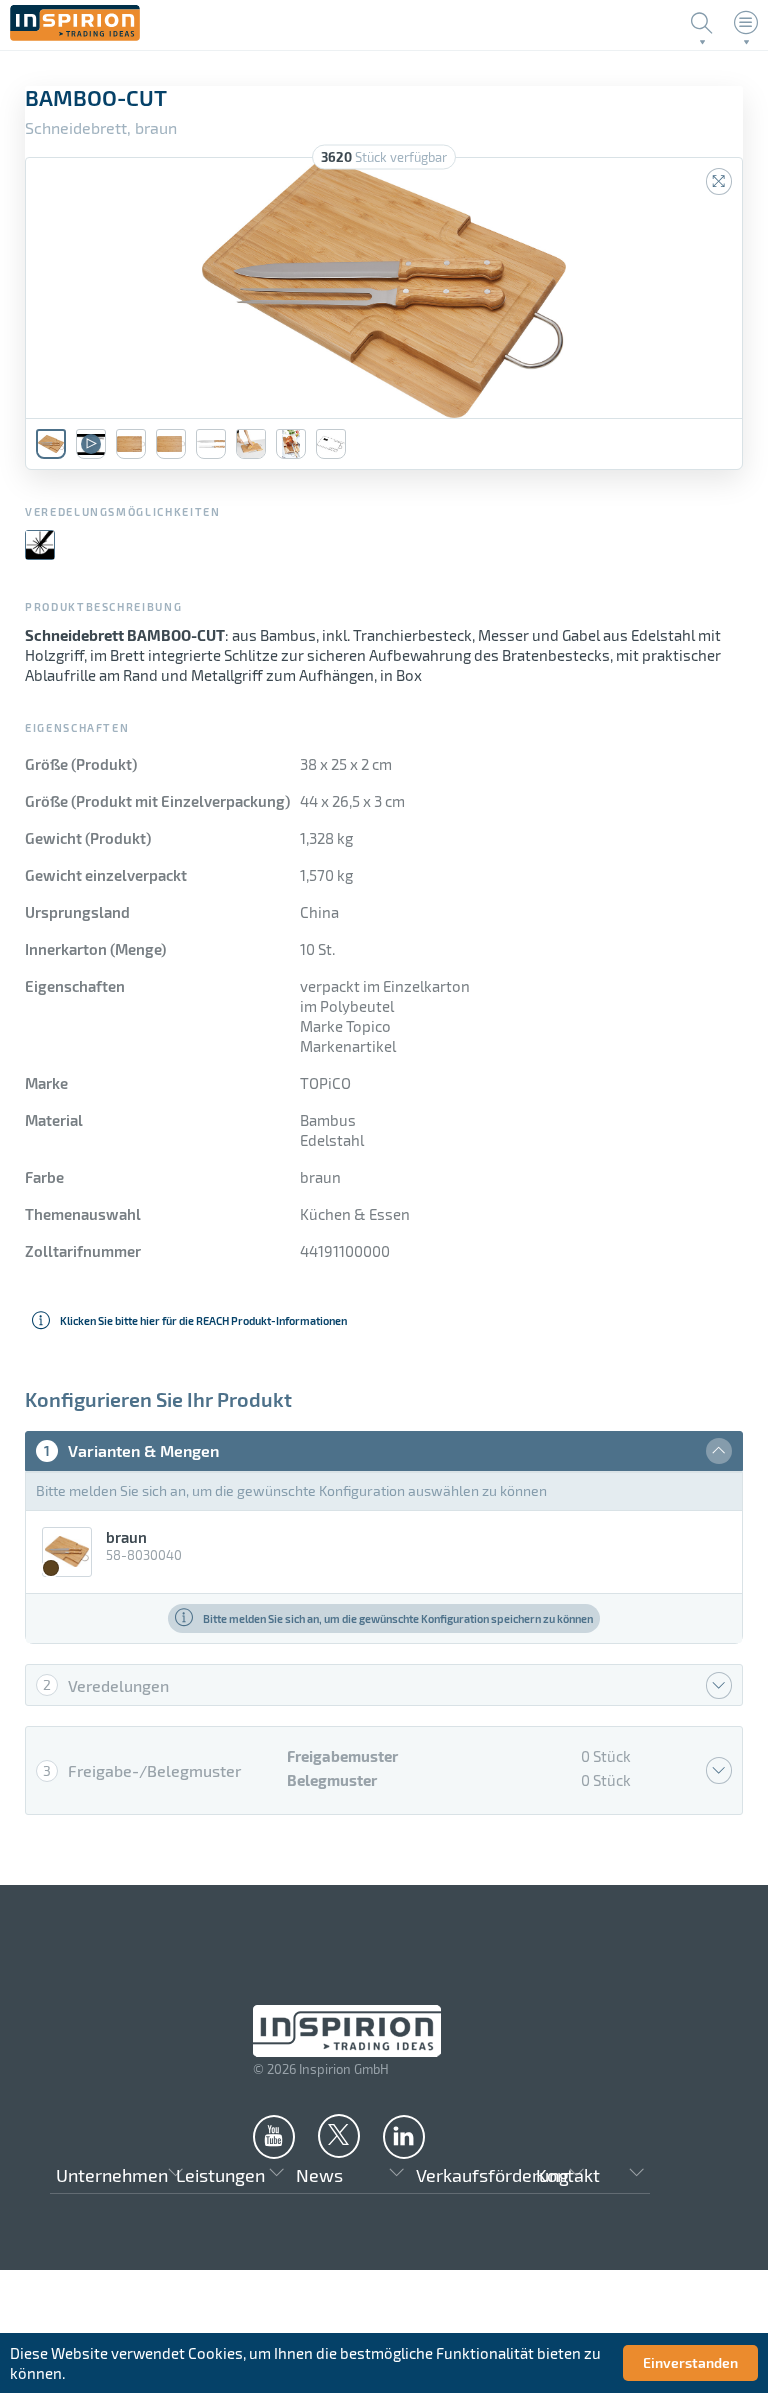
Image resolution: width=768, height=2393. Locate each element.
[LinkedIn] (404, 2136)
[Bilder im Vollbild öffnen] (719, 181)
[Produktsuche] (702, 23)
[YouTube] (274, 2136)
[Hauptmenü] (746, 23)
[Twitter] (339, 2135)
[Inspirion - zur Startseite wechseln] (75, 35)
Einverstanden (690, 2362)
